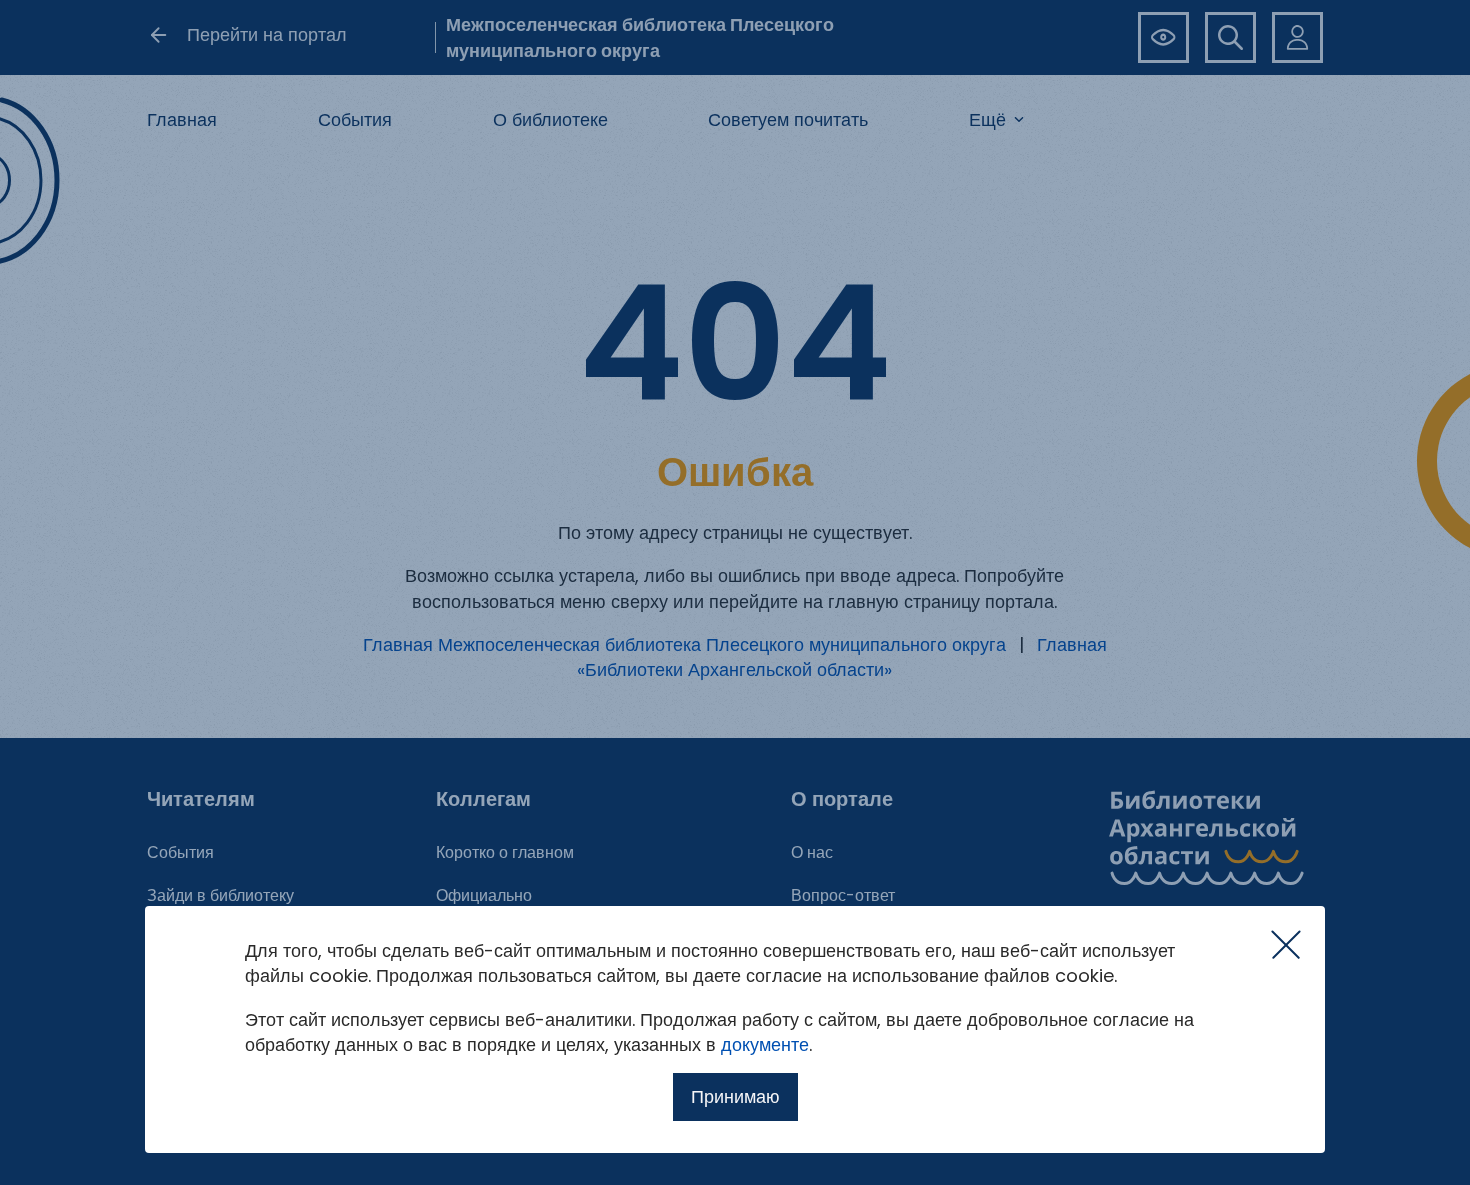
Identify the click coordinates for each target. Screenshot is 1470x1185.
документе (765, 1044)
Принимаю (735, 1096)
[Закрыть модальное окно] (1286, 945)
